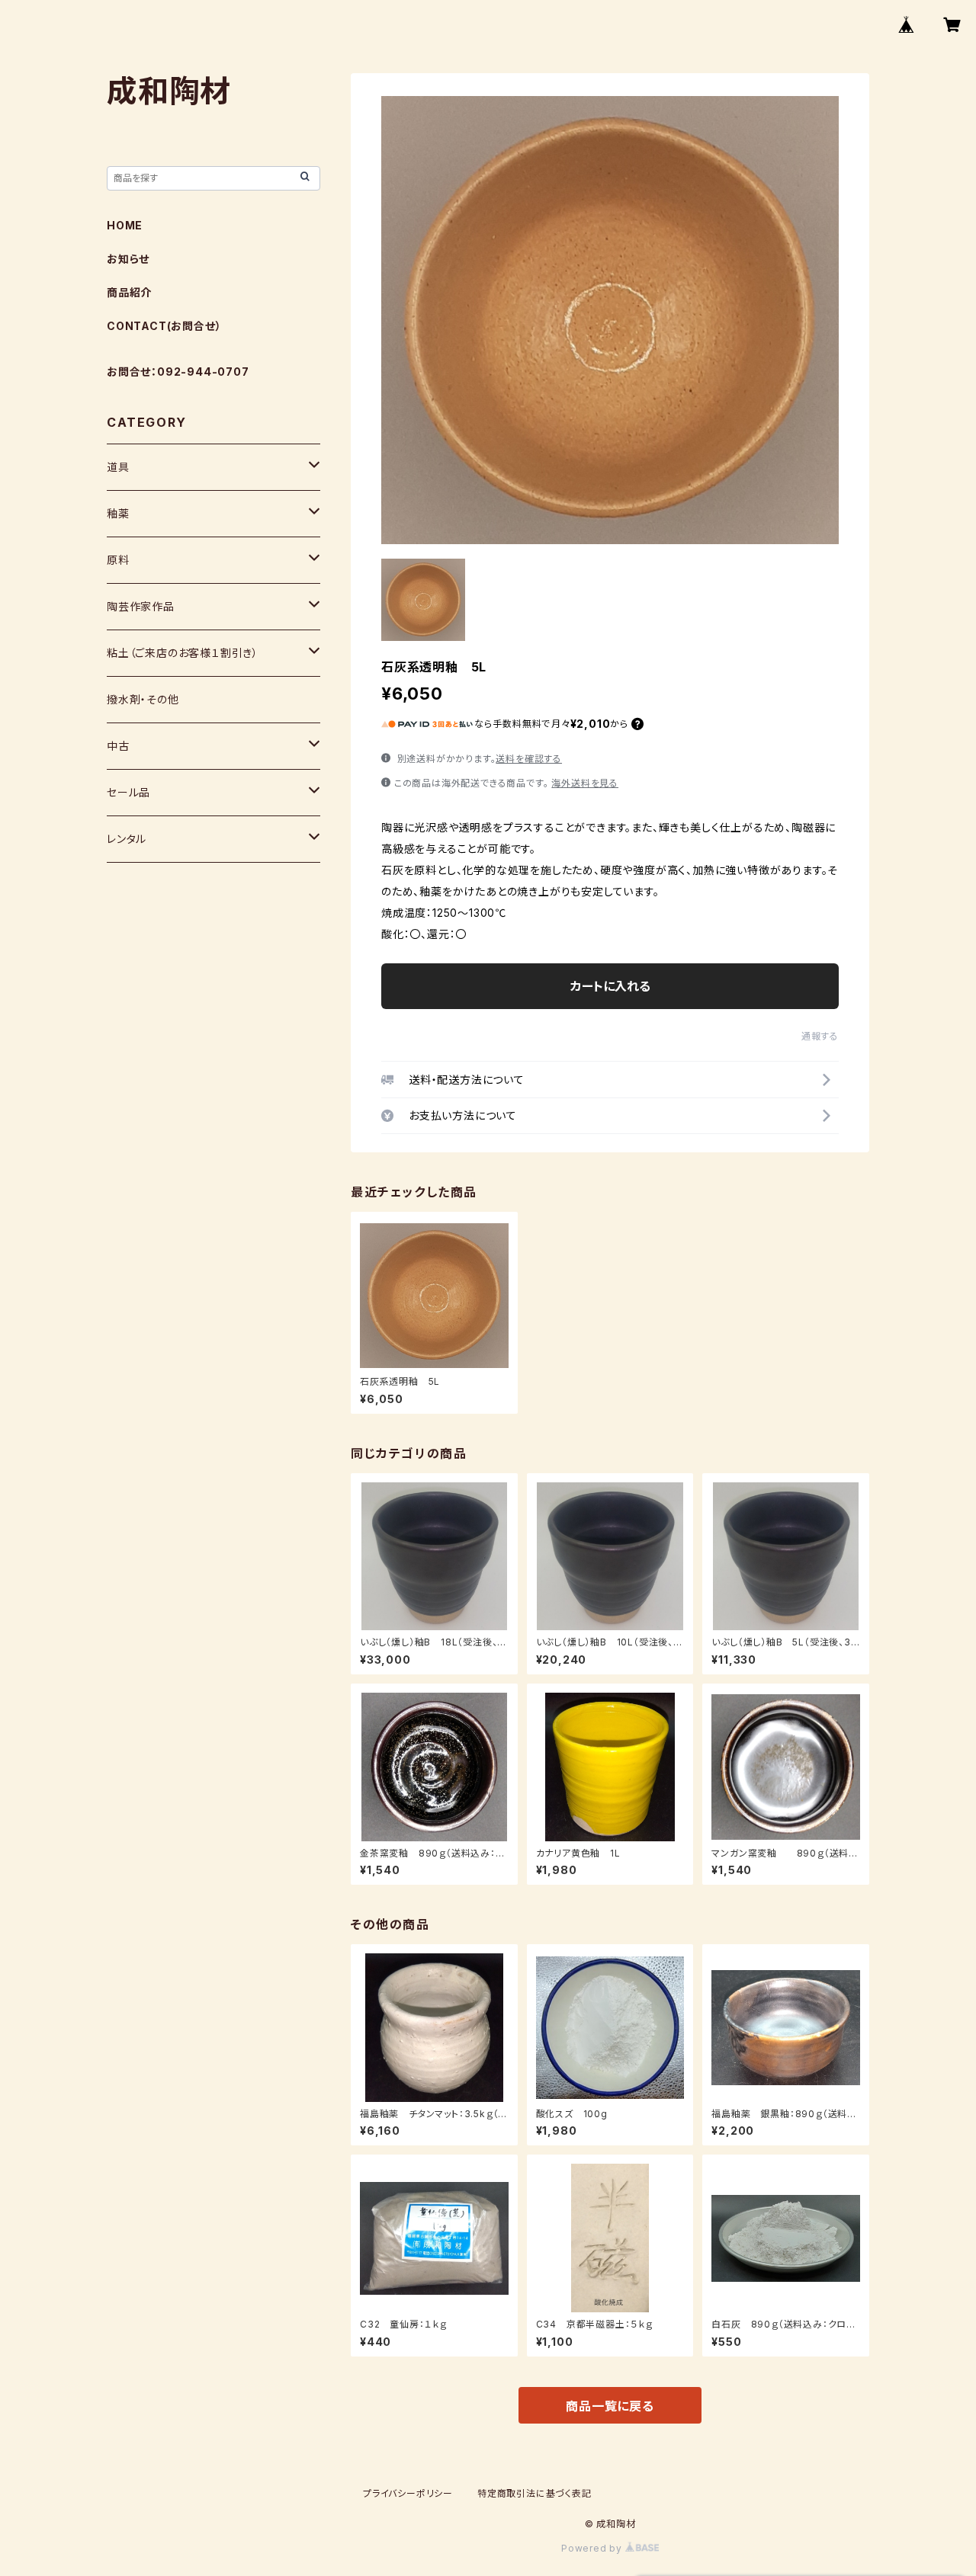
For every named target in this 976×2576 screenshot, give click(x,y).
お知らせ (128, 259)
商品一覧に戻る (610, 2406)
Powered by (593, 2548)
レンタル (127, 839)
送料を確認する (529, 759)
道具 (118, 467)
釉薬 (118, 513)
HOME (125, 225)
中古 (118, 746)
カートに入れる (610, 986)
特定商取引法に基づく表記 (535, 2493)
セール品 (128, 792)
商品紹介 (129, 292)
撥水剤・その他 (143, 699)
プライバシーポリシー (408, 2493)
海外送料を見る (585, 783)
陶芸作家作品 (141, 606)
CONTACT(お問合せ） (164, 326)
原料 (118, 560)
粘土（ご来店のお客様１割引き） (183, 653)
